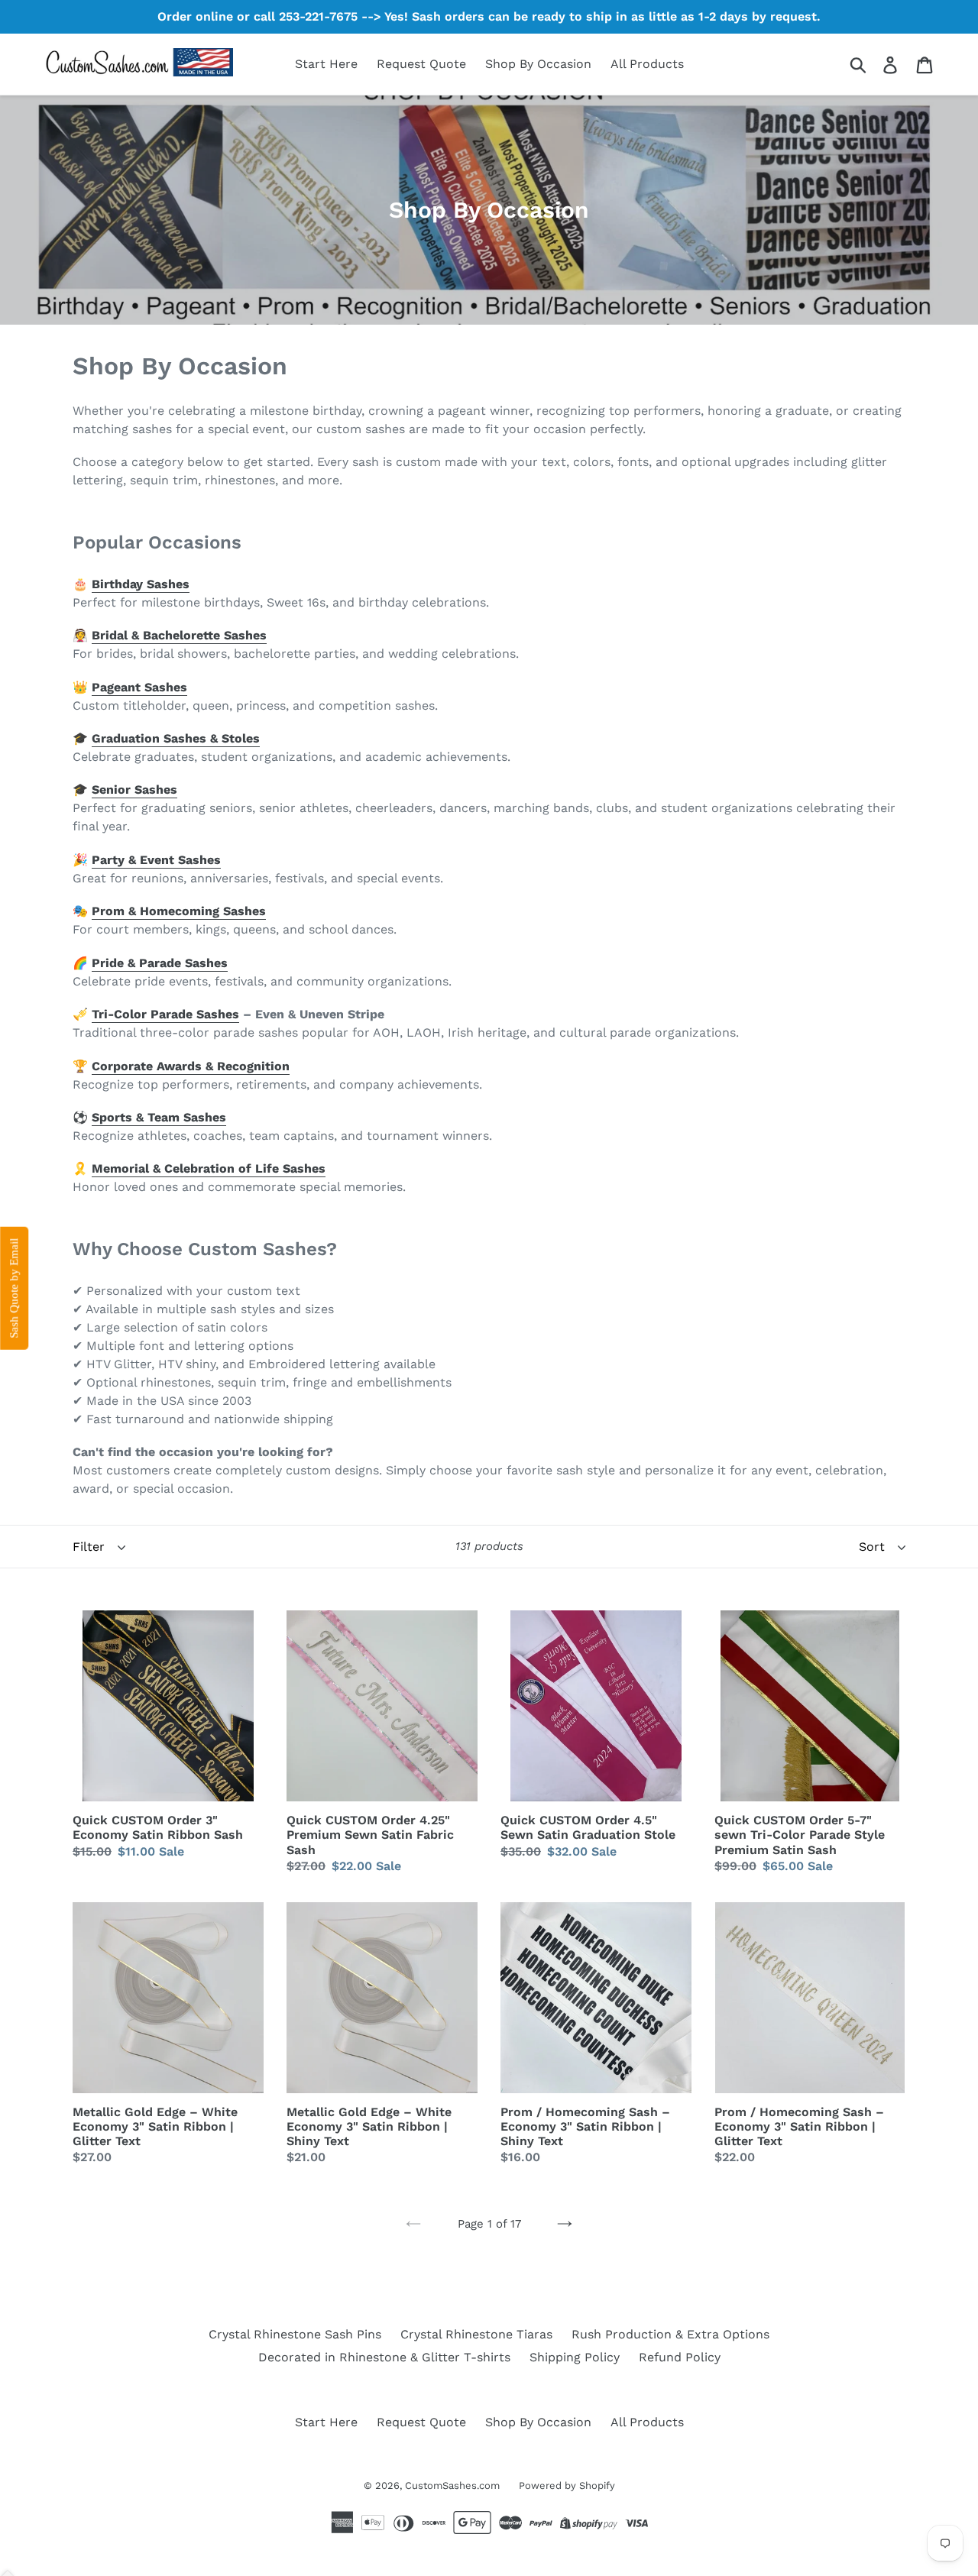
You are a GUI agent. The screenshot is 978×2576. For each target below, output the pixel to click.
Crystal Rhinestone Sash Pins (295, 2334)
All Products (647, 64)
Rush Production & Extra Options (670, 2334)
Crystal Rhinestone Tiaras (476, 2334)
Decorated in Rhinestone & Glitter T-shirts (384, 2357)
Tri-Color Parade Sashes (165, 1014)
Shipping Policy (575, 2357)
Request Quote (421, 64)
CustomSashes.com (452, 2485)
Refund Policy (680, 2357)
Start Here (326, 64)
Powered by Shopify (567, 2485)
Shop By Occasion (538, 64)
